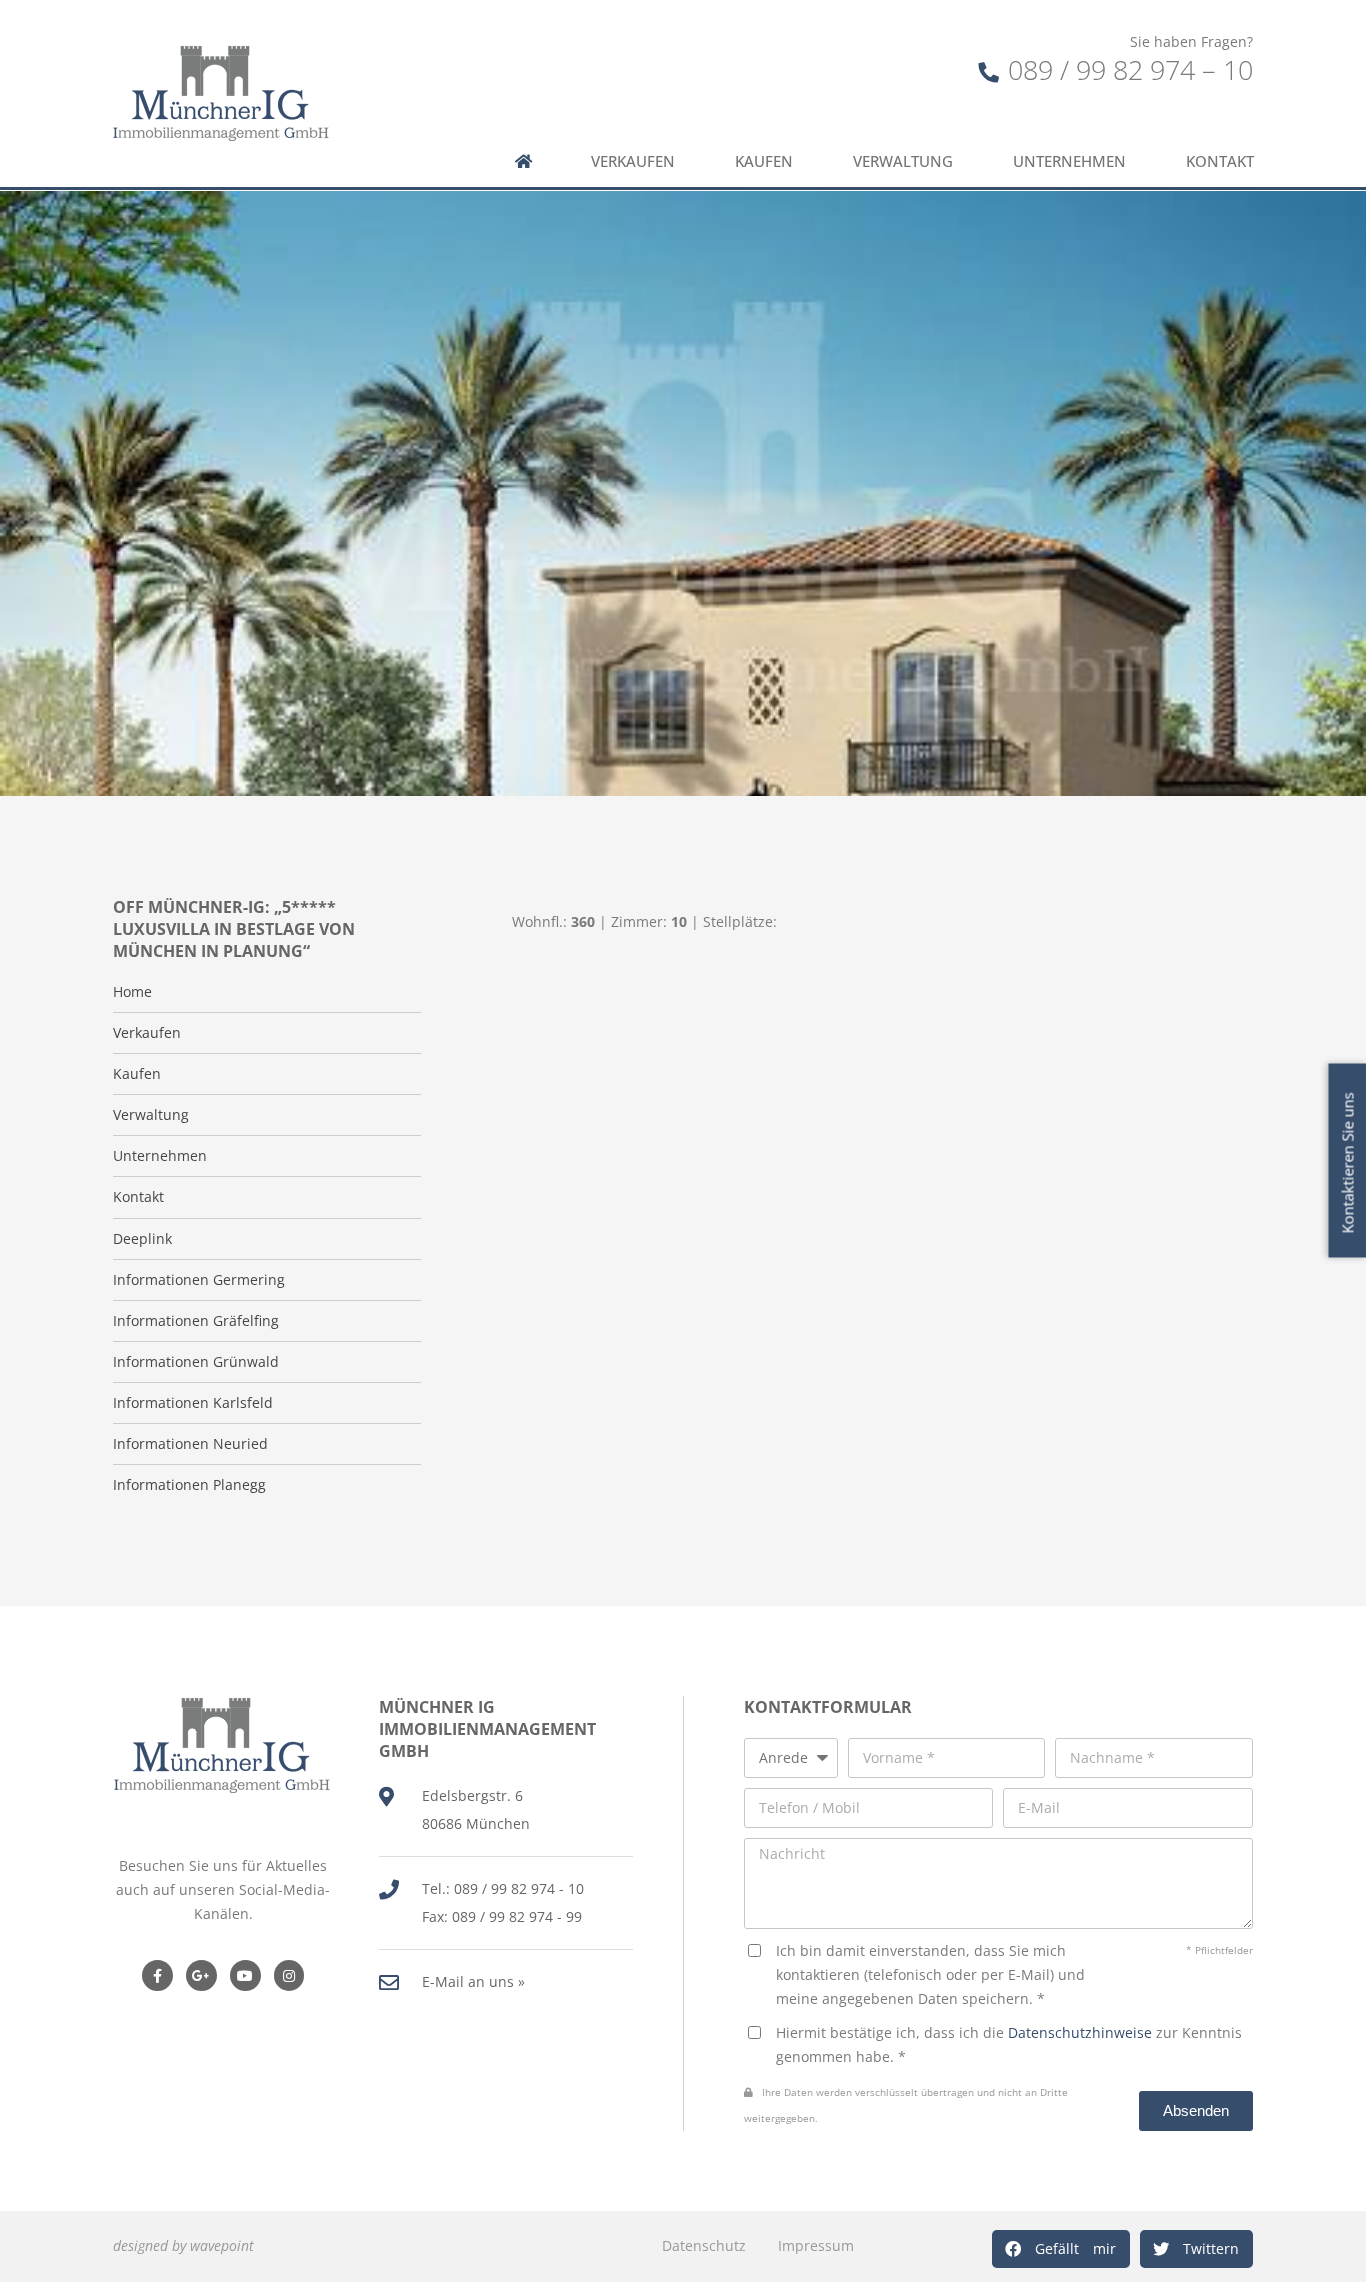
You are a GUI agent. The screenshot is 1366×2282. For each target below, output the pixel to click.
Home (132, 992)
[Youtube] (245, 1975)
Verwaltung (903, 161)
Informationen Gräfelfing (196, 1321)
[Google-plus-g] (201, 1975)
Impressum (816, 2245)
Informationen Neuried (190, 1444)
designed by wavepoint (183, 2245)
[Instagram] (289, 1975)
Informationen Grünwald (196, 1362)
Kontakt (1220, 161)
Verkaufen (633, 161)
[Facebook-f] (157, 1975)
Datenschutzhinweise (1080, 2032)
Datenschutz (704, 2245)
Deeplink (142, 1239)
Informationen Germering (199, 1280)
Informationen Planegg (189, 1485)
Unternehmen (1069, 161)
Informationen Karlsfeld (193, 1403)
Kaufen (764, 161)
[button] (1061, 2249)
